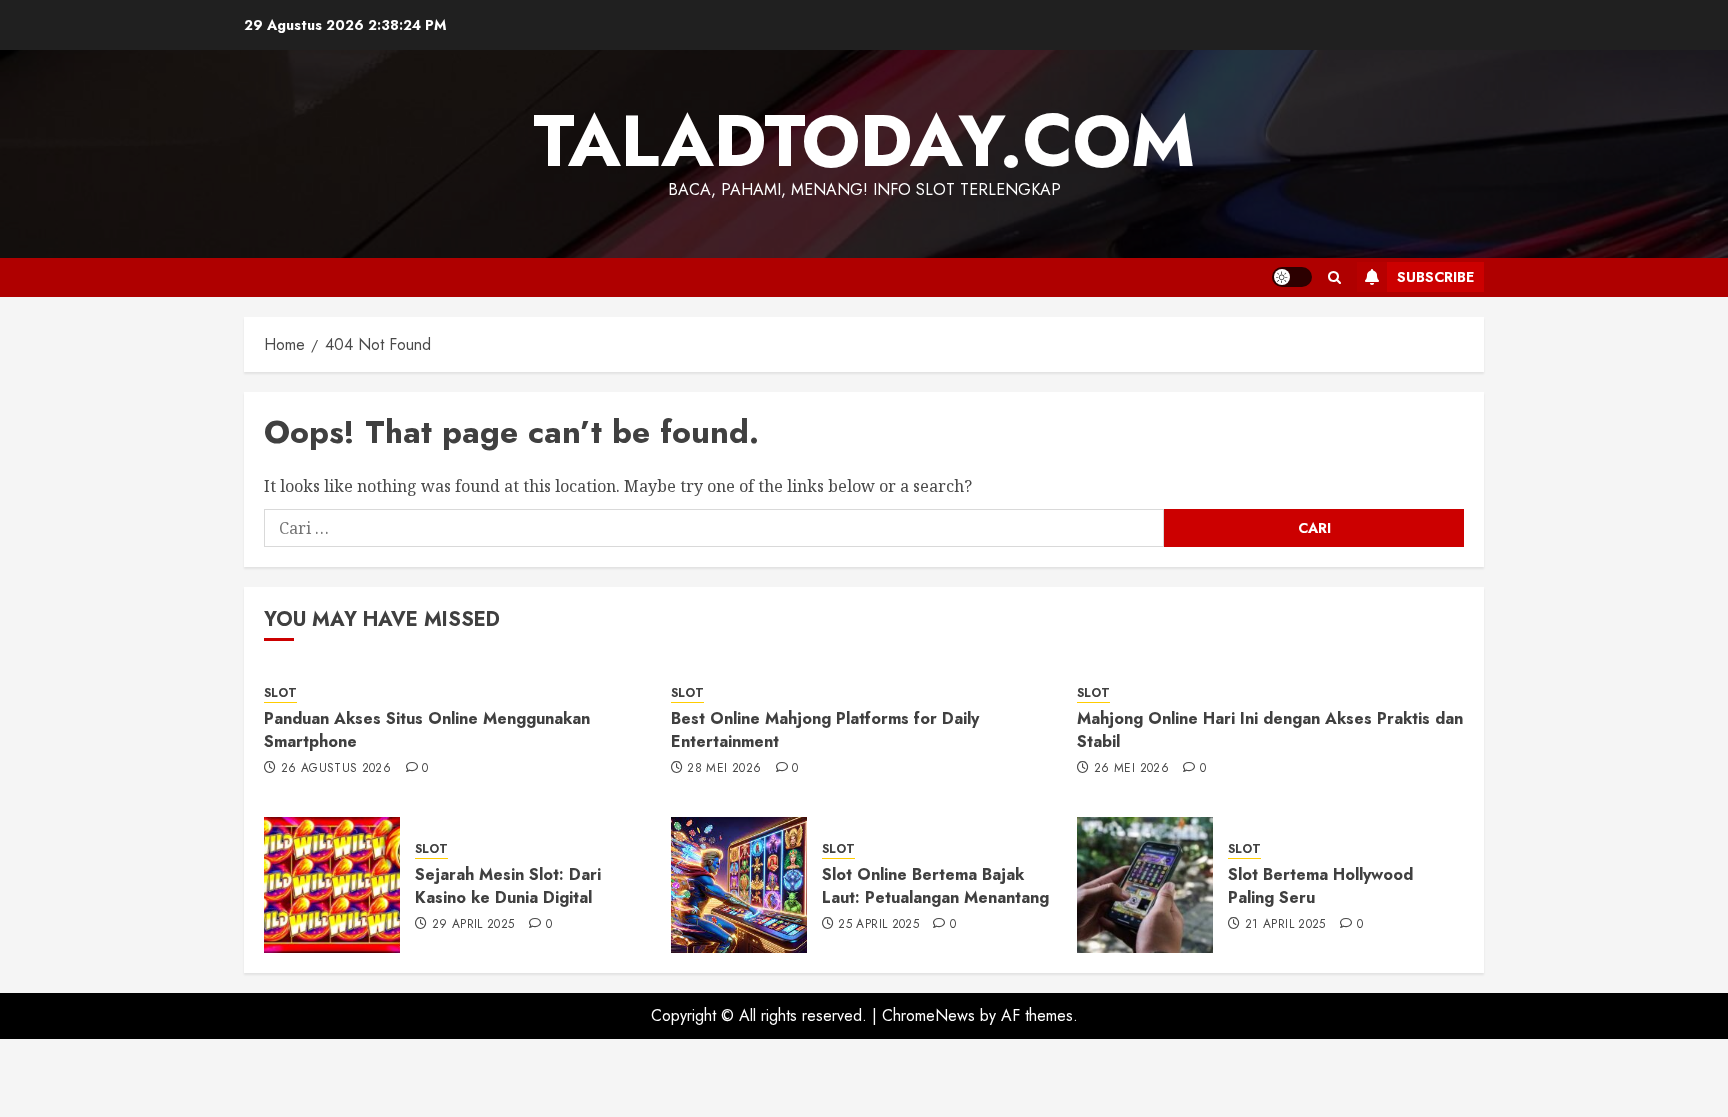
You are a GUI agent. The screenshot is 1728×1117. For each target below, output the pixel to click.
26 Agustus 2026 (336, 769)
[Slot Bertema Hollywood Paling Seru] (1145, 885)
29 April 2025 (473, 925)
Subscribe (1435, 277)
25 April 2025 (878, 925)
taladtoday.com (864, 141)
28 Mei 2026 (724, 769)
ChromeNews (928, 1015)
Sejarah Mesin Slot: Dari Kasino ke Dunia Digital (508, 885)
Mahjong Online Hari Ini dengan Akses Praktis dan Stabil (1270, 729)
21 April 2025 (1285, 925)
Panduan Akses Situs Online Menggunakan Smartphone (427, 729)
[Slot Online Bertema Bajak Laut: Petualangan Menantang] (739, 885)
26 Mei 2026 (1131, 769)
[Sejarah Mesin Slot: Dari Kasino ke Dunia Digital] (332, 885)
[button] (1334, 277)
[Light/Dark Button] (1292, 277)
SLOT (280, 693)
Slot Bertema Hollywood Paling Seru (1320, 885)
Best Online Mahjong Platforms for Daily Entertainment (825, 729)
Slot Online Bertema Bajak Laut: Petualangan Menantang (935, 885)
